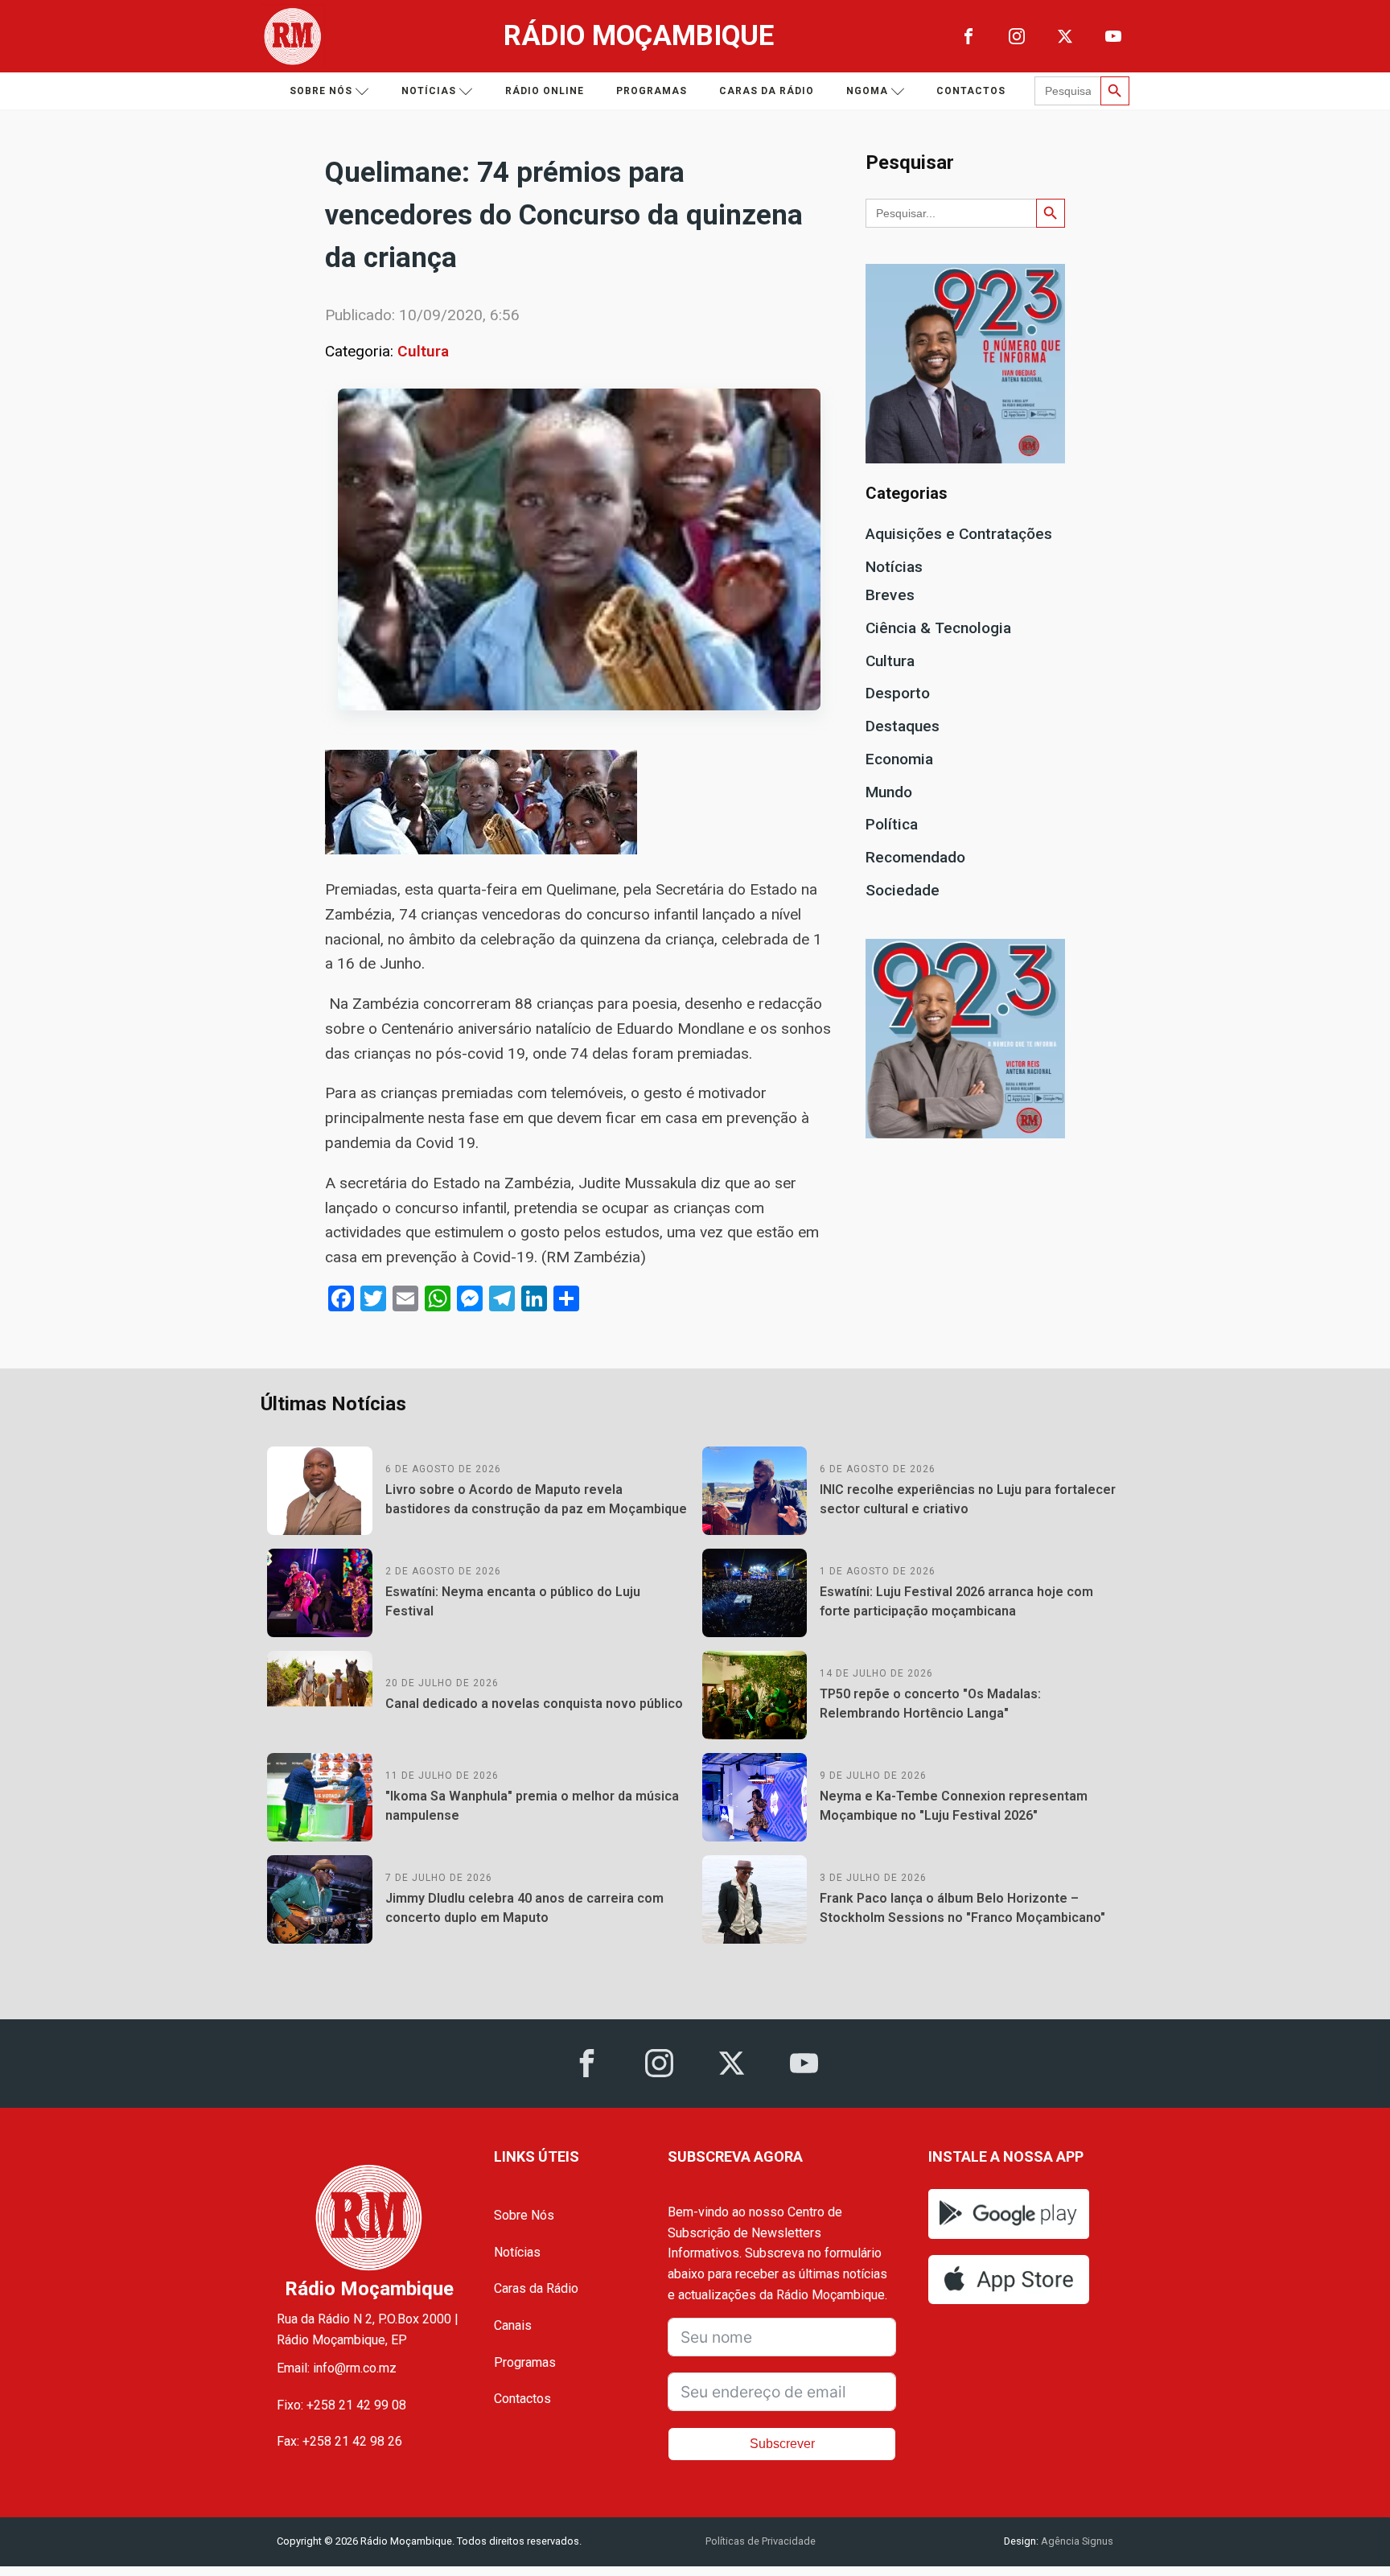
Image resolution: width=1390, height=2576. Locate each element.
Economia (899, 759)
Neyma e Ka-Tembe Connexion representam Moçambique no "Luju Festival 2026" (954, 1806)
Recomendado (915, 857)
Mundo (889, 792)
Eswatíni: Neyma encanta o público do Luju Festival (513, 1601)
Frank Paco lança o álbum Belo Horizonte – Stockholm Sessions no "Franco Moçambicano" (962, 1908)
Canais (513, 2325)
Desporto (898, 693)
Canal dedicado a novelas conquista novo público (534, 1704)
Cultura (423, 351)
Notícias (429, 91)
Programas (652, 91)
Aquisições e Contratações (959, 534)
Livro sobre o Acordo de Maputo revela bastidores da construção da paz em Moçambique (536, 1499)
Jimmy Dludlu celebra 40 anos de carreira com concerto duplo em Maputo (524, 1908)
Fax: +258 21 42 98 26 (339, 2441)
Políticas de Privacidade (761, 2541)
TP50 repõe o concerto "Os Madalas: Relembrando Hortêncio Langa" (930, 1704)
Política (892, 824)
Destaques (903, 726)
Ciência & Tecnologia (938, 628)
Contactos (971, 91)
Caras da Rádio (767, 91)
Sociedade (903, 890)
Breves (890, 595)
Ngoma (867, 91)
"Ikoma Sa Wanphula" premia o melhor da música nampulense (532, 1806)
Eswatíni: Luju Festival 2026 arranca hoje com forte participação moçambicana (956, 1601)
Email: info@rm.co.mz (337, 2368)
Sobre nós (321, 91)
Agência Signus (1076, 2541)
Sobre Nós (524, 2215)
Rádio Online (545, 91)
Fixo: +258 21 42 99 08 (341, 2405)
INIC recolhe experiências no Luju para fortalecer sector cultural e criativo (968, 1499)
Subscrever (782, 2444)
